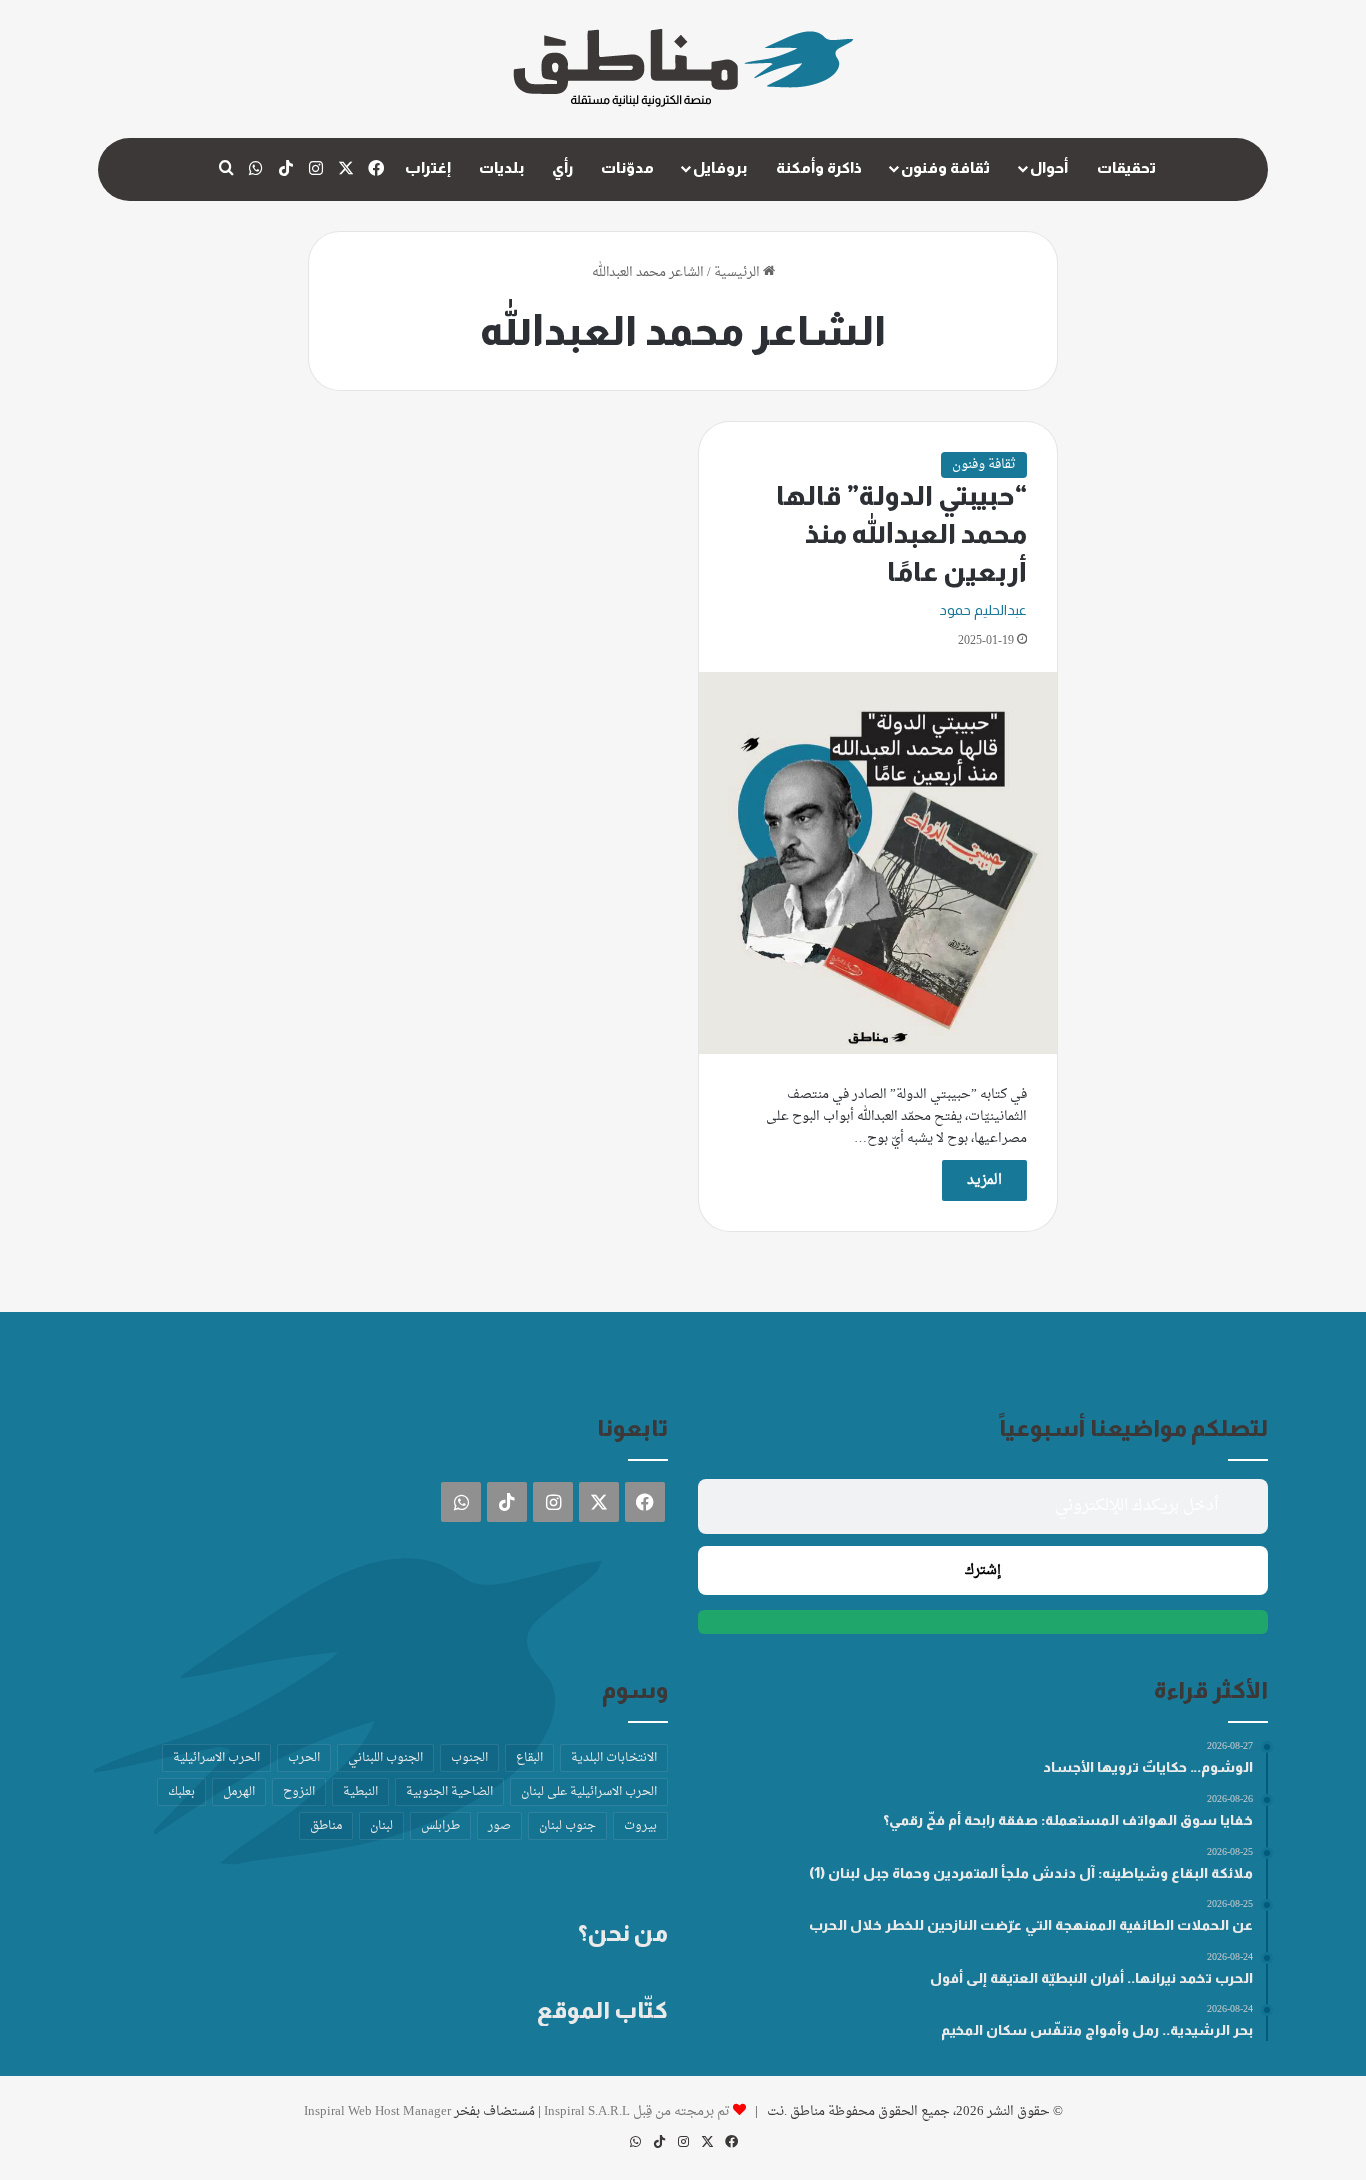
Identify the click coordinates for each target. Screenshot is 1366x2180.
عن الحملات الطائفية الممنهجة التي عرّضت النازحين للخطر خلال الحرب (1031, 1925)
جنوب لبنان (567, 1826)
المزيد (984, 1180)
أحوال (1049, 167)
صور (499, 1826)
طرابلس (440, 1826)
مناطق (326, 1826)
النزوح (299, 1792)
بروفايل (720, 167)
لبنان (381, 1826)
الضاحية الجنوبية (449, 1792)
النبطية (360, 1792)
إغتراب (428, 167)
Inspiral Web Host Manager (377, 2111)
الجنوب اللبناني (385, 1758)
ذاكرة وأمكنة (819, 167)
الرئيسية (738, 272)
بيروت (640, 1826)
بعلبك (181, 1792)
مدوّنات (627, 167)
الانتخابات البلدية (614, 1758)
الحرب (304, 1758)
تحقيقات (1126, 167)
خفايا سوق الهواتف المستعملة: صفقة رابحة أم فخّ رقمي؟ (1068, 1820)
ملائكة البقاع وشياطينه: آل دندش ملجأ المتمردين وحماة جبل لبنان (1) (1031, 1873)
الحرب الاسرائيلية (216, 1758)
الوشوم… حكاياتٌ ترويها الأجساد (1148, 1767)
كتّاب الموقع (602, 2010)
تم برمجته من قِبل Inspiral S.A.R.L (637, 2111)
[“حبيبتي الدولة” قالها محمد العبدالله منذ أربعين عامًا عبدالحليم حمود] (878, 862)
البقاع (529, 1758)
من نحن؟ (623, 1933)
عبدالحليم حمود (983, 610)
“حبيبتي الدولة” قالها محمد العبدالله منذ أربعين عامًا (901, 534)
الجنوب (469, 1758)
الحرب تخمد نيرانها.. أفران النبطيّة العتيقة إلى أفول (1091, 1978)
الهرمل (239, 1792)
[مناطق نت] (683, 69)
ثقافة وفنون (945, 167)
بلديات (501, 167)
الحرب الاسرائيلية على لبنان (589, 1792)
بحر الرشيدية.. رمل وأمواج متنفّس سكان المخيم (1097, 2030)
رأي (562, 167)
